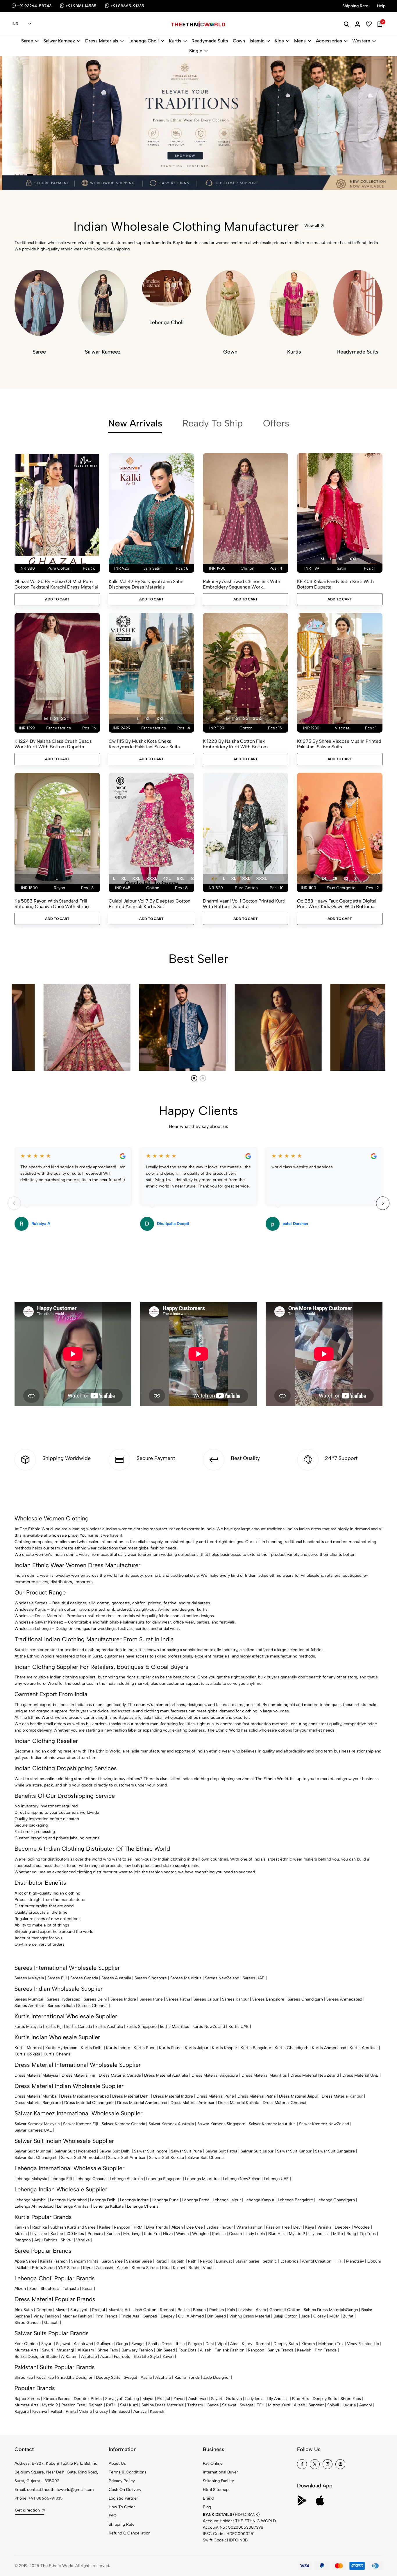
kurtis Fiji (54, 2027)
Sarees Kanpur (235, 1999)
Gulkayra (104, 2344)
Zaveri (168, 2357)
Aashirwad (83, 2344)
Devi (297, 2227)
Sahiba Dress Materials (325, 2310)
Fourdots (122, 2357)
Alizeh (177, 2227)
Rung (351, 2234)
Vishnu (85, 2411)
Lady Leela (255, 2234)
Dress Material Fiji (78, 2075)
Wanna (182, 2234)
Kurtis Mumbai (28, 2048)
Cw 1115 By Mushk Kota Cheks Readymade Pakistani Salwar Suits (144, 744)
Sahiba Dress (160, 2344)
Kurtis (175, 41)
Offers (276, 423)
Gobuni (374, 2261)
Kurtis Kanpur (225, 2048)
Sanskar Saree (139, 2261)
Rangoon (122, 2227)
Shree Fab (24, 2377)
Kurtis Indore (118, 2048)
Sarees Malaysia (29, 1978)
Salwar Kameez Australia (171, 2124)
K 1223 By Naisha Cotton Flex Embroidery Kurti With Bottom (235, 744)
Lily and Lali (319, 2234)
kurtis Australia (109, 2027)
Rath (192, 2261)
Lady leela (254, 2399)
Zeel (33, 2289)
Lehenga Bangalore (295, 2200)
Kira (166, 2268)
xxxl (152, 879)
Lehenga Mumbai (31, 2200)
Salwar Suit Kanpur (294, 2151)
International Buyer (220, 2472)
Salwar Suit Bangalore (335, 2151)
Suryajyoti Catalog (122, 2399)
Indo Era (152, 2234)
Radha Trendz (187, 2377)
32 (346, 879)
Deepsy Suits (286, 2344)
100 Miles (75, 2234)
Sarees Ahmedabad (344, 1999)
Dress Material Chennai (285, 2103)
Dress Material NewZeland (315, 2075)
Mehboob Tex (331, 2344)
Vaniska (324, 2227)
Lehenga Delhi (103, 2200)
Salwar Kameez (59, 41)
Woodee (362, 2227)
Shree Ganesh (28, 2323)
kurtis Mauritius (175, 2027)
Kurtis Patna (170, 2048)
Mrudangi (132, 2234)
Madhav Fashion (77, 2316)
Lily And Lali (278, 2399)
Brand (208, 2498)
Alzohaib (89, 2357)
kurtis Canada (79, 2027)
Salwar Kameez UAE (33, 2130)
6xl (194, 879)
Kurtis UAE (239, 2027)
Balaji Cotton (286, 2316)
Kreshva (40, 2411)
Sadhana (22, 2316)
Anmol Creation (317, 2261)
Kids (279, 41)
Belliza (184, 2310)
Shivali (67, 2240)
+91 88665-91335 (46, 2498)
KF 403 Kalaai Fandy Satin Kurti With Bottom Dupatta (335, 584)
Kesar (87, 2289)
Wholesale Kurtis (30, 1609)
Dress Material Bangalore (38, 2103)
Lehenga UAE (276, 2179)
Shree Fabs (108, 2350)
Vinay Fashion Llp (363, 2344)
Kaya (310, 2227)
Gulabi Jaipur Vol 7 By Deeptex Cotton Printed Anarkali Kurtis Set (150, 904)
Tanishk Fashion (230, 2350)
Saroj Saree (112, 2261)
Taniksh (22, 2227)
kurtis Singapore (142, 2027)
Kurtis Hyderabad (61, 2048)
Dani (210, 2344)
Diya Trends (157, 2227)
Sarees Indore (123, 1999)
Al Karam (86, 2350)
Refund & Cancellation (130, 2533)
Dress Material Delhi (131, 2096)
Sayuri (47, 2344)
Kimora (308, 2344)
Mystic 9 (297, 2234)
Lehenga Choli (144, 41)
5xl (180, 879)
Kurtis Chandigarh (292, 2048)
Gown (239, 41)
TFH (339, 2261)
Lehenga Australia (126, 2179)
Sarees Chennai (93, 2006)
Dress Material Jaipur (299, 2096)
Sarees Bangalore (268, 1999)
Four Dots (187, 2350)
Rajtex (161, 2261)
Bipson (199, 2310)
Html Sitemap (216, 2490)
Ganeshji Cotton (285, 2310)
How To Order (122, 2507)
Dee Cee (195, 2227)
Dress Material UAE (360, 2075)
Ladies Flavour (220, 2227)
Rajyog (206, 2261)
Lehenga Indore (134, 2200)
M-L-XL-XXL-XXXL (245, 719)
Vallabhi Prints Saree (36, 2268)
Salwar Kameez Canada (123, 2124)
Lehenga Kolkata (108, 2206)
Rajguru (22, 2411)
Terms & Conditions (128, 2472)
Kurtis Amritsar (364, 2048)
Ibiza (180, 2344)
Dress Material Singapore (215, 2075)
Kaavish (304, 2350)
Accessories (329, 41)
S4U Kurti (129, 2405)
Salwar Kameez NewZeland (324, 2124)
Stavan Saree (247, 2261)
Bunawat (224, 2261)
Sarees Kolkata (61, 2006)
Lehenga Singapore (164, 2179)
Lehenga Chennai (143, 2206)
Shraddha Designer (75, 2377)
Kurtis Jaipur (197, 2048)
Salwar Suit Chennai (206, 2158)
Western (361, 41)
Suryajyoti (79, 2310)
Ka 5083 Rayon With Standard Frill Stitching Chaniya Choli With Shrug (52, 904)
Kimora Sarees (145, 2268)
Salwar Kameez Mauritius (272, 2124)
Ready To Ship (213, 423)
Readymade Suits (210, 41)
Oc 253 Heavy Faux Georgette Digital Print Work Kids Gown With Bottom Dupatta (337, 904)
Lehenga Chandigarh (336, 2200)
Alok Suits (24, 2310)
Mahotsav (355, 2261)
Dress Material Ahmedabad (142, 2103)
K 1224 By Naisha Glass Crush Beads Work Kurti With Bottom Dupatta (53, 744)
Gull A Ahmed (191, 2316)
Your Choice (26, 2344)
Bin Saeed (217, 2316)
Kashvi (179, 2268)
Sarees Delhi (95, 1999)
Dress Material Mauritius (264, 2075)
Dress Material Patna (256, 2096)
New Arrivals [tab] (135, 423)
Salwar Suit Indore (151, 2151)
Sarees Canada (84, 1978)
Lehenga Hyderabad (68, 2200)
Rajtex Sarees (27, 2399)
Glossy (320, 2316)
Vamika (83, 2240)
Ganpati (150, 2316)
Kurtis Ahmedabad (329, 2048)
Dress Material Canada (120, 2075)
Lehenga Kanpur (259, 2200)
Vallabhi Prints (64, 2411)
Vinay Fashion (46, 2316)
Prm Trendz (107, 2316)
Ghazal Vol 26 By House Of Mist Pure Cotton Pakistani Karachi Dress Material (56, 584)
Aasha (146, 2377)
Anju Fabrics (46, 2240)
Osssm (236, 2234)
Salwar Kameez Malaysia (37, 2124)
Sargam (195, 2344)
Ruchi (194, 2268)
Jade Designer (217, 2377)
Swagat (138, 2344)
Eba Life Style (146, 2357)
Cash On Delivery (125, 2490)
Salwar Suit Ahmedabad (83, 2158)
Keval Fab (45, 2377)
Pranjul (99, 2310)
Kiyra (88, 2268)
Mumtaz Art (119, 2310)
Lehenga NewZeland (242, 2179)
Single (196, 51)
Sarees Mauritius (186, 1978)
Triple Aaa (130, 2316)
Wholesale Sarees (31, 1603)
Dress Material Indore (173, 2096)
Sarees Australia (116, 1978)
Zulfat (348, 2316)
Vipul (208, 2268)
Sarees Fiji (57, 1978)
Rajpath (178, 2261)
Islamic (257, 41)
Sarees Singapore (151, 1978)
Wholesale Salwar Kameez (39, 1622)
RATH (111, 2405)
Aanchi (366, 2405)
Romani (167, 2310)
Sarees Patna (178, 1999)
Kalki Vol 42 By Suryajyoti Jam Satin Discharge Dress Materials (146, 584)
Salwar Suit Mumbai (33, 2151)
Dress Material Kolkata (239, 2103)
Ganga (352, 2310)
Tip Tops (368, 2234)
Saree (27, 41)
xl (341, 559)
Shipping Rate (122, 2524)
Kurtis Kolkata (27, 2054)
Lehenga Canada (91, 2179)
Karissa (113, 2234)
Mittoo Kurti (279, 2405)
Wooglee (200, 2234)
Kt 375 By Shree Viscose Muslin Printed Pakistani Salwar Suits (339, 744)
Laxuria (349, 2405)
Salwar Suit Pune (186, 2151)
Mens (300, 41)
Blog (207, 2507)
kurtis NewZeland (209, 2027)
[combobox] (21, 24)
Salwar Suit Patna (221, 2151)
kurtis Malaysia (28, 2027)
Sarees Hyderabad (64, 1999)
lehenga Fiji (61, 2179)
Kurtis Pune (145, 2048)
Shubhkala (50, 2289)
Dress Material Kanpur (342, 2096)
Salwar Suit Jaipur (257, 2151)
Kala (231, 2310)
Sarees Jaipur (206, 1999)
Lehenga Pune (166, 2200)
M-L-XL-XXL (56, 719)
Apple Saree (26, 2261)
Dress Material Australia (166, 2075)
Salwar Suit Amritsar (127, 2158)
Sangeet (316, 2405)
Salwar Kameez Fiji (81, 2124)
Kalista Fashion (54, 2261)
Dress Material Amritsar (193, 2103)
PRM (138, 2227)
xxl (353, 559)
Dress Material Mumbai (36, 2096)
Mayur (61, 2310)
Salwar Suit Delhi (115, 2151)
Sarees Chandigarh (305, 1999)
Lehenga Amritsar (73, 2206)
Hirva (168, 2234)
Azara (261, 2310)
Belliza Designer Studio (36, 2357)
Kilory (247, 2344)
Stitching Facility (218, 2481)
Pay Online (213, 2463)
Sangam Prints (85, 2261)
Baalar (367, 2310)
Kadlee (57, 2234)
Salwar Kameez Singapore (221, 2124)
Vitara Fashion (249, 2227)
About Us (117, 2463)
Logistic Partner (123, 2498)
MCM (334, 2316)
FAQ (113, 2516)
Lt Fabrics (289, 2261)
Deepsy (168, 2316)
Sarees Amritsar (29, 2006)
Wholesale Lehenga (33, 1629)
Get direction (27, 2510)
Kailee (105, 2227)
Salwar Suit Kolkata (167, 2158)
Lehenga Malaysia (31, 2179)
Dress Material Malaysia (36, 2075)
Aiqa (234, 2344)
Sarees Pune (151, 1999)
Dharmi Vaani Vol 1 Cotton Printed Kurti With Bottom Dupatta (244, 904)
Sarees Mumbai (29, 1999)
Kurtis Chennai (58, 2054)
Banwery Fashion (137, 2350)
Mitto (338, 2234)
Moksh (21, 2234)
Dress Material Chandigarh (89, 2103)
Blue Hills (277, 2234)
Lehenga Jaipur (227, 2200)
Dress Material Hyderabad (85, 2096)
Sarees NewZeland (222, 1978)
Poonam (95, 2234)
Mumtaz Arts (26, 2350)
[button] (15, 175)
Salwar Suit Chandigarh (36, 2158)
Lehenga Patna (196, 2200)
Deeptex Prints (88, 2399)
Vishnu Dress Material (250, 2316)
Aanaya (140, 2411)
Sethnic (270, 2261)
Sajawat (63, 2344)
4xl (167, 879)
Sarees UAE (254, 1978)
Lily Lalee (39, 2234)
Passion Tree (278, 2227)
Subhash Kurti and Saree (73, 2227)
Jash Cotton (145, 2310)
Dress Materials (102, 41)
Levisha (245, 2310)
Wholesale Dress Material (38, 1616)
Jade (305, 2316)
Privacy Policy (122, 2481)
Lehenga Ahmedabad (34, 2206)
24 (324, 879)
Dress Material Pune (215, 2096)
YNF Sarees (69, 2268)
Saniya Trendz (281, 2350)
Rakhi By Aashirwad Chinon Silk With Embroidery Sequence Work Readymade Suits (242, 584)
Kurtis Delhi (92, 2048)
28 (335, 879)
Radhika (40, 2227)
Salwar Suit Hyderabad (75, 2151)
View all (312, 226)
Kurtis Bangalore (256, 2048)
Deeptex (343, 2227)
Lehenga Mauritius (202, 2179)
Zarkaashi (105, 2268)
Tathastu (71, 2289)
